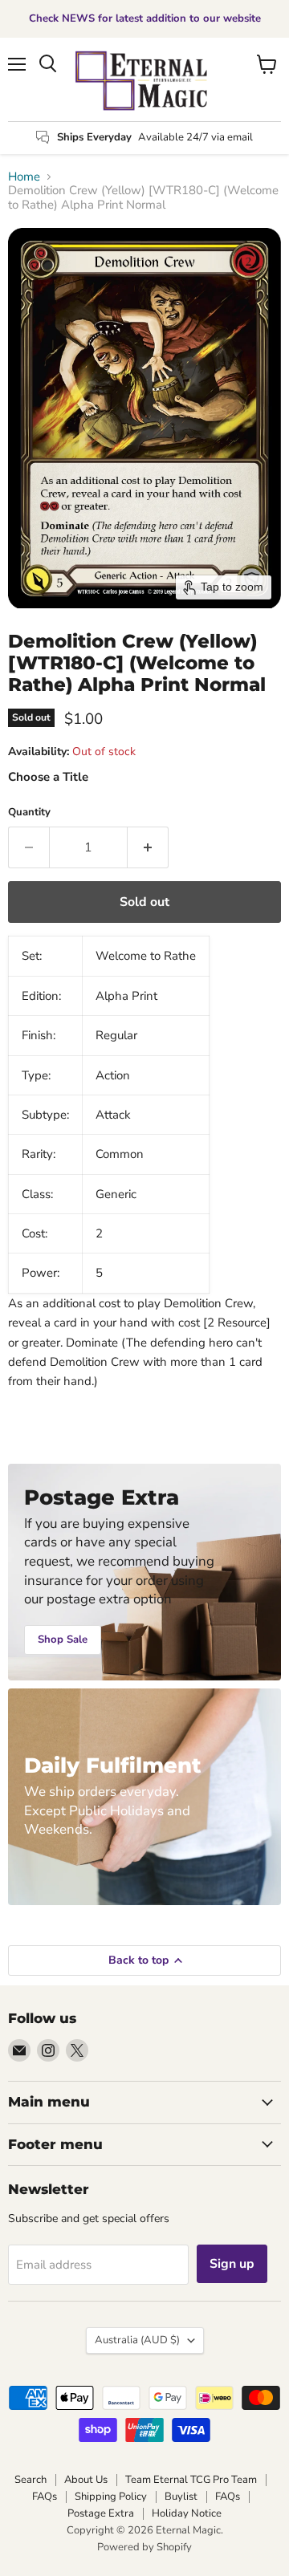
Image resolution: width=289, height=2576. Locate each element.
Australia (137, 2340)
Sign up (232, 2264)
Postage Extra (101, 2513)
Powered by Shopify (144, 2547)
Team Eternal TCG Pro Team (191, 2480)
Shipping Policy (111, 2497)
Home (24, 177)
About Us (86, 2480)
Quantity (29, 813)
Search (31, 2480)
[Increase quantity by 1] (148, 847)
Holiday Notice (187, 2513)
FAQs (45, 2497)
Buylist (181, 2497)
